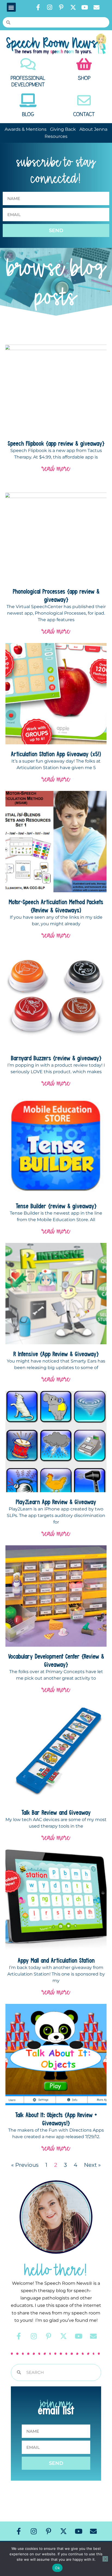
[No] (105, 2559)
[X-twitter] (73, 7)
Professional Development (28, 81)
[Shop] (84, 64)
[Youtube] (85, 7)
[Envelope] (97, 7)
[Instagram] (50, 7)
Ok (57, 2568)
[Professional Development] (28, 64)
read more (56, 468)
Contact (84, 114)
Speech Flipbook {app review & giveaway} (56, 443)
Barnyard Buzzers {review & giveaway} (56, 1058)
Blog (28, 114)
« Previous (25, 2165)
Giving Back (63, 129)
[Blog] (28, 100)
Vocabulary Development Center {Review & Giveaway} (56, 1660)
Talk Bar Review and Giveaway (56, 1812)
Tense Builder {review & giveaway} (56, 1206)
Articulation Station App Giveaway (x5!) (56, 754)
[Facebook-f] (38, 7)
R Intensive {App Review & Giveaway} (56, 1354)
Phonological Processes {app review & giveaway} (56, 595)
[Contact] (84, 100)
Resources (56, 136)
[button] (11, 7)
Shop (84, 78)
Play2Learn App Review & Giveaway (56, 1502)
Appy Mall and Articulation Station (56, 1960)
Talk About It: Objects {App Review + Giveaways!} (56, 2119)
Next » (92, 2165)
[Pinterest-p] (61, 7)
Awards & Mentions (26, 129)
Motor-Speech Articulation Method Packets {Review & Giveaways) (56, 906)
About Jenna (93, 129)
